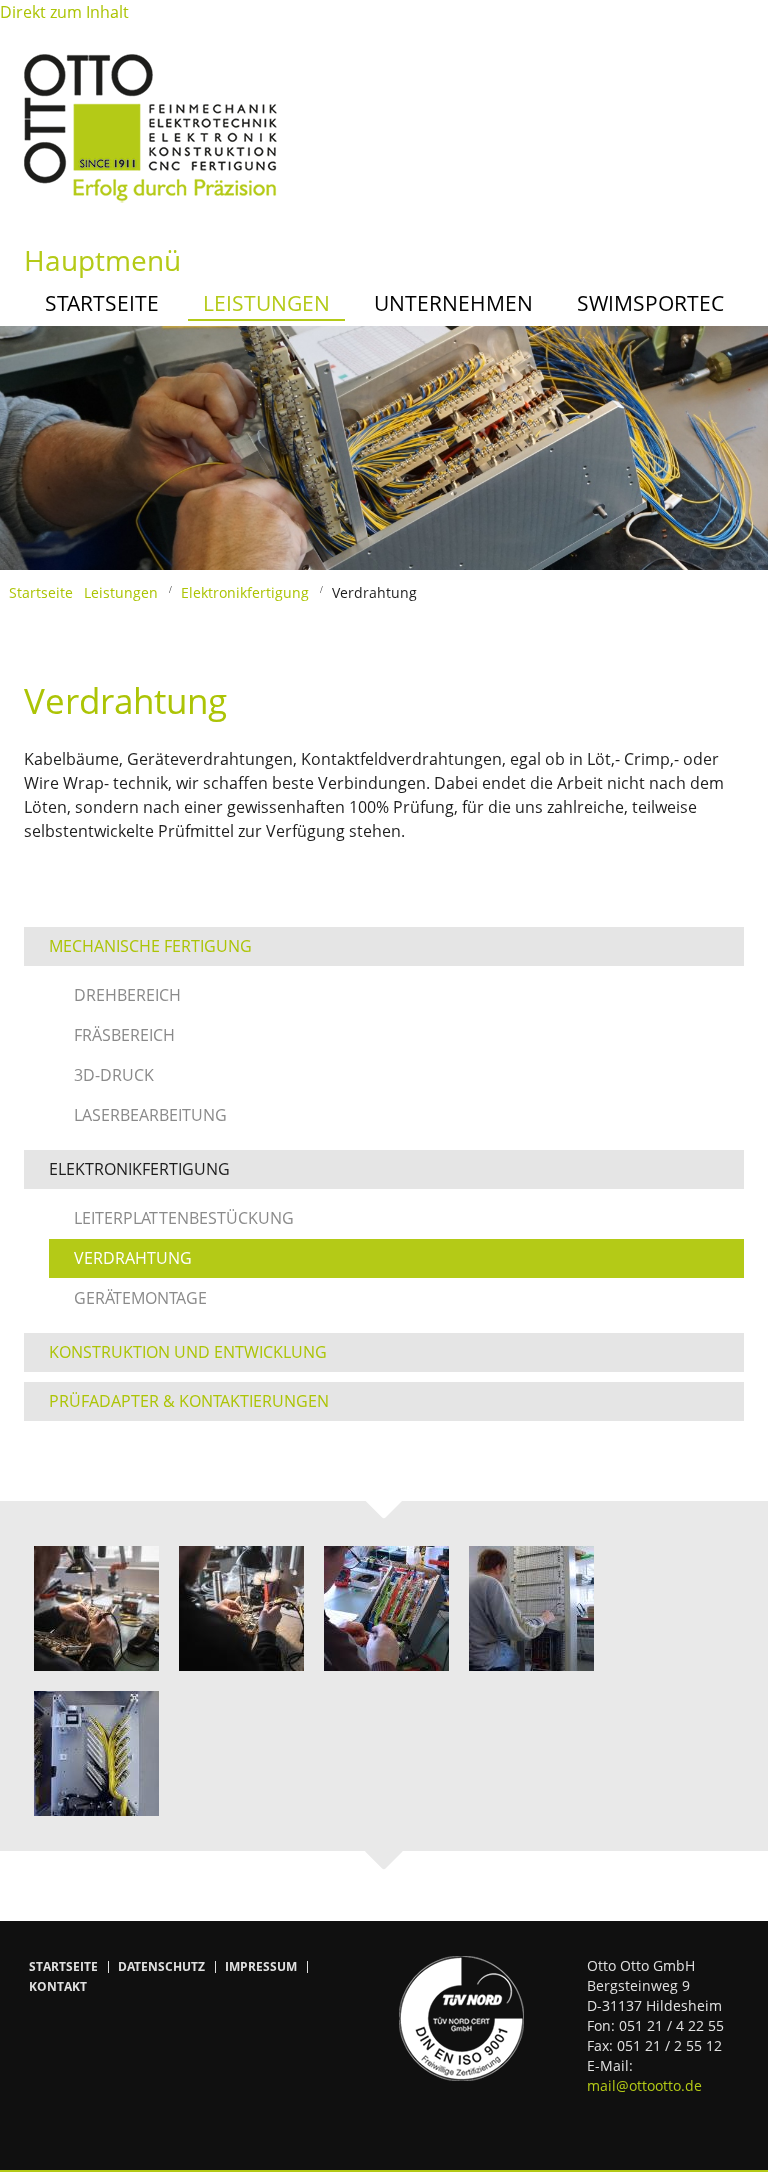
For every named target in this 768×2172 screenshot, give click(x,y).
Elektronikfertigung (245, 592)
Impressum (261, 1967)
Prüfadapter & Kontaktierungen (189, 1401)
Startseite (102, 303)
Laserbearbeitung (150, 1115)
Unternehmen (453, 303)
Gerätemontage (140, 1298)
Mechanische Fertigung (150, 946)
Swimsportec (650, 303)
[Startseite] (150, 127)
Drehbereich (127, 995)
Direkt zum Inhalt (64, 12)
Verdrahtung (133, 1258)
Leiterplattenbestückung (184, 1218)
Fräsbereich (124, 1035)
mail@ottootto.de (644, 2085)
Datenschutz (161, 1967)
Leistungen (266, 303)
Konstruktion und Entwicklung (188, 1352)
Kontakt (58, 1987)
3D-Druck (114, 1075)
